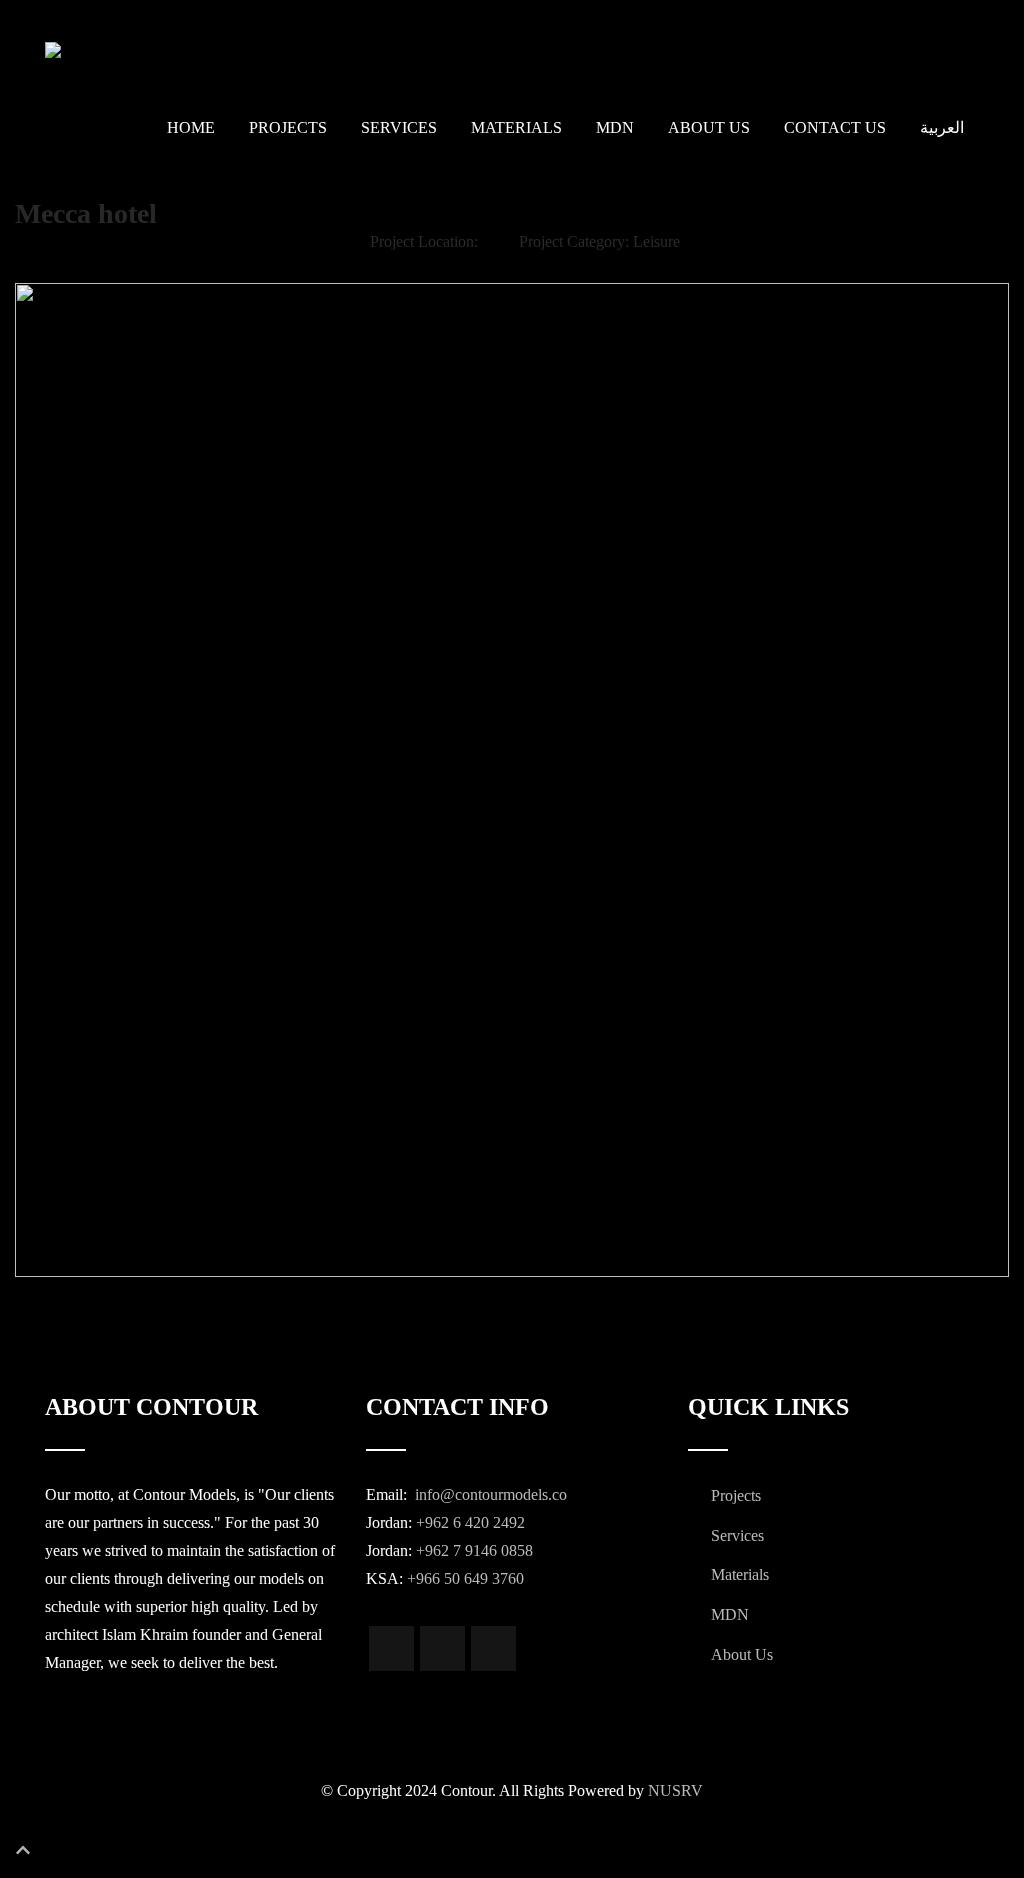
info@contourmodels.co (489, 1494)
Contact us (835, 127)
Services (399, 127)
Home (191, 127)
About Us (709, 127)
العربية (942, 127)
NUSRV (675, 1790)
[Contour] (154, 50)
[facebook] (391, 1648)
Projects (288, 127)
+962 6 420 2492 (470, 1522)
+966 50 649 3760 (465, 1578)
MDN (615, 127)
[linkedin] (493, 1648)
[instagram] (442, 1648)
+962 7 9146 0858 (474, 1550)
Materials (516, 127)
